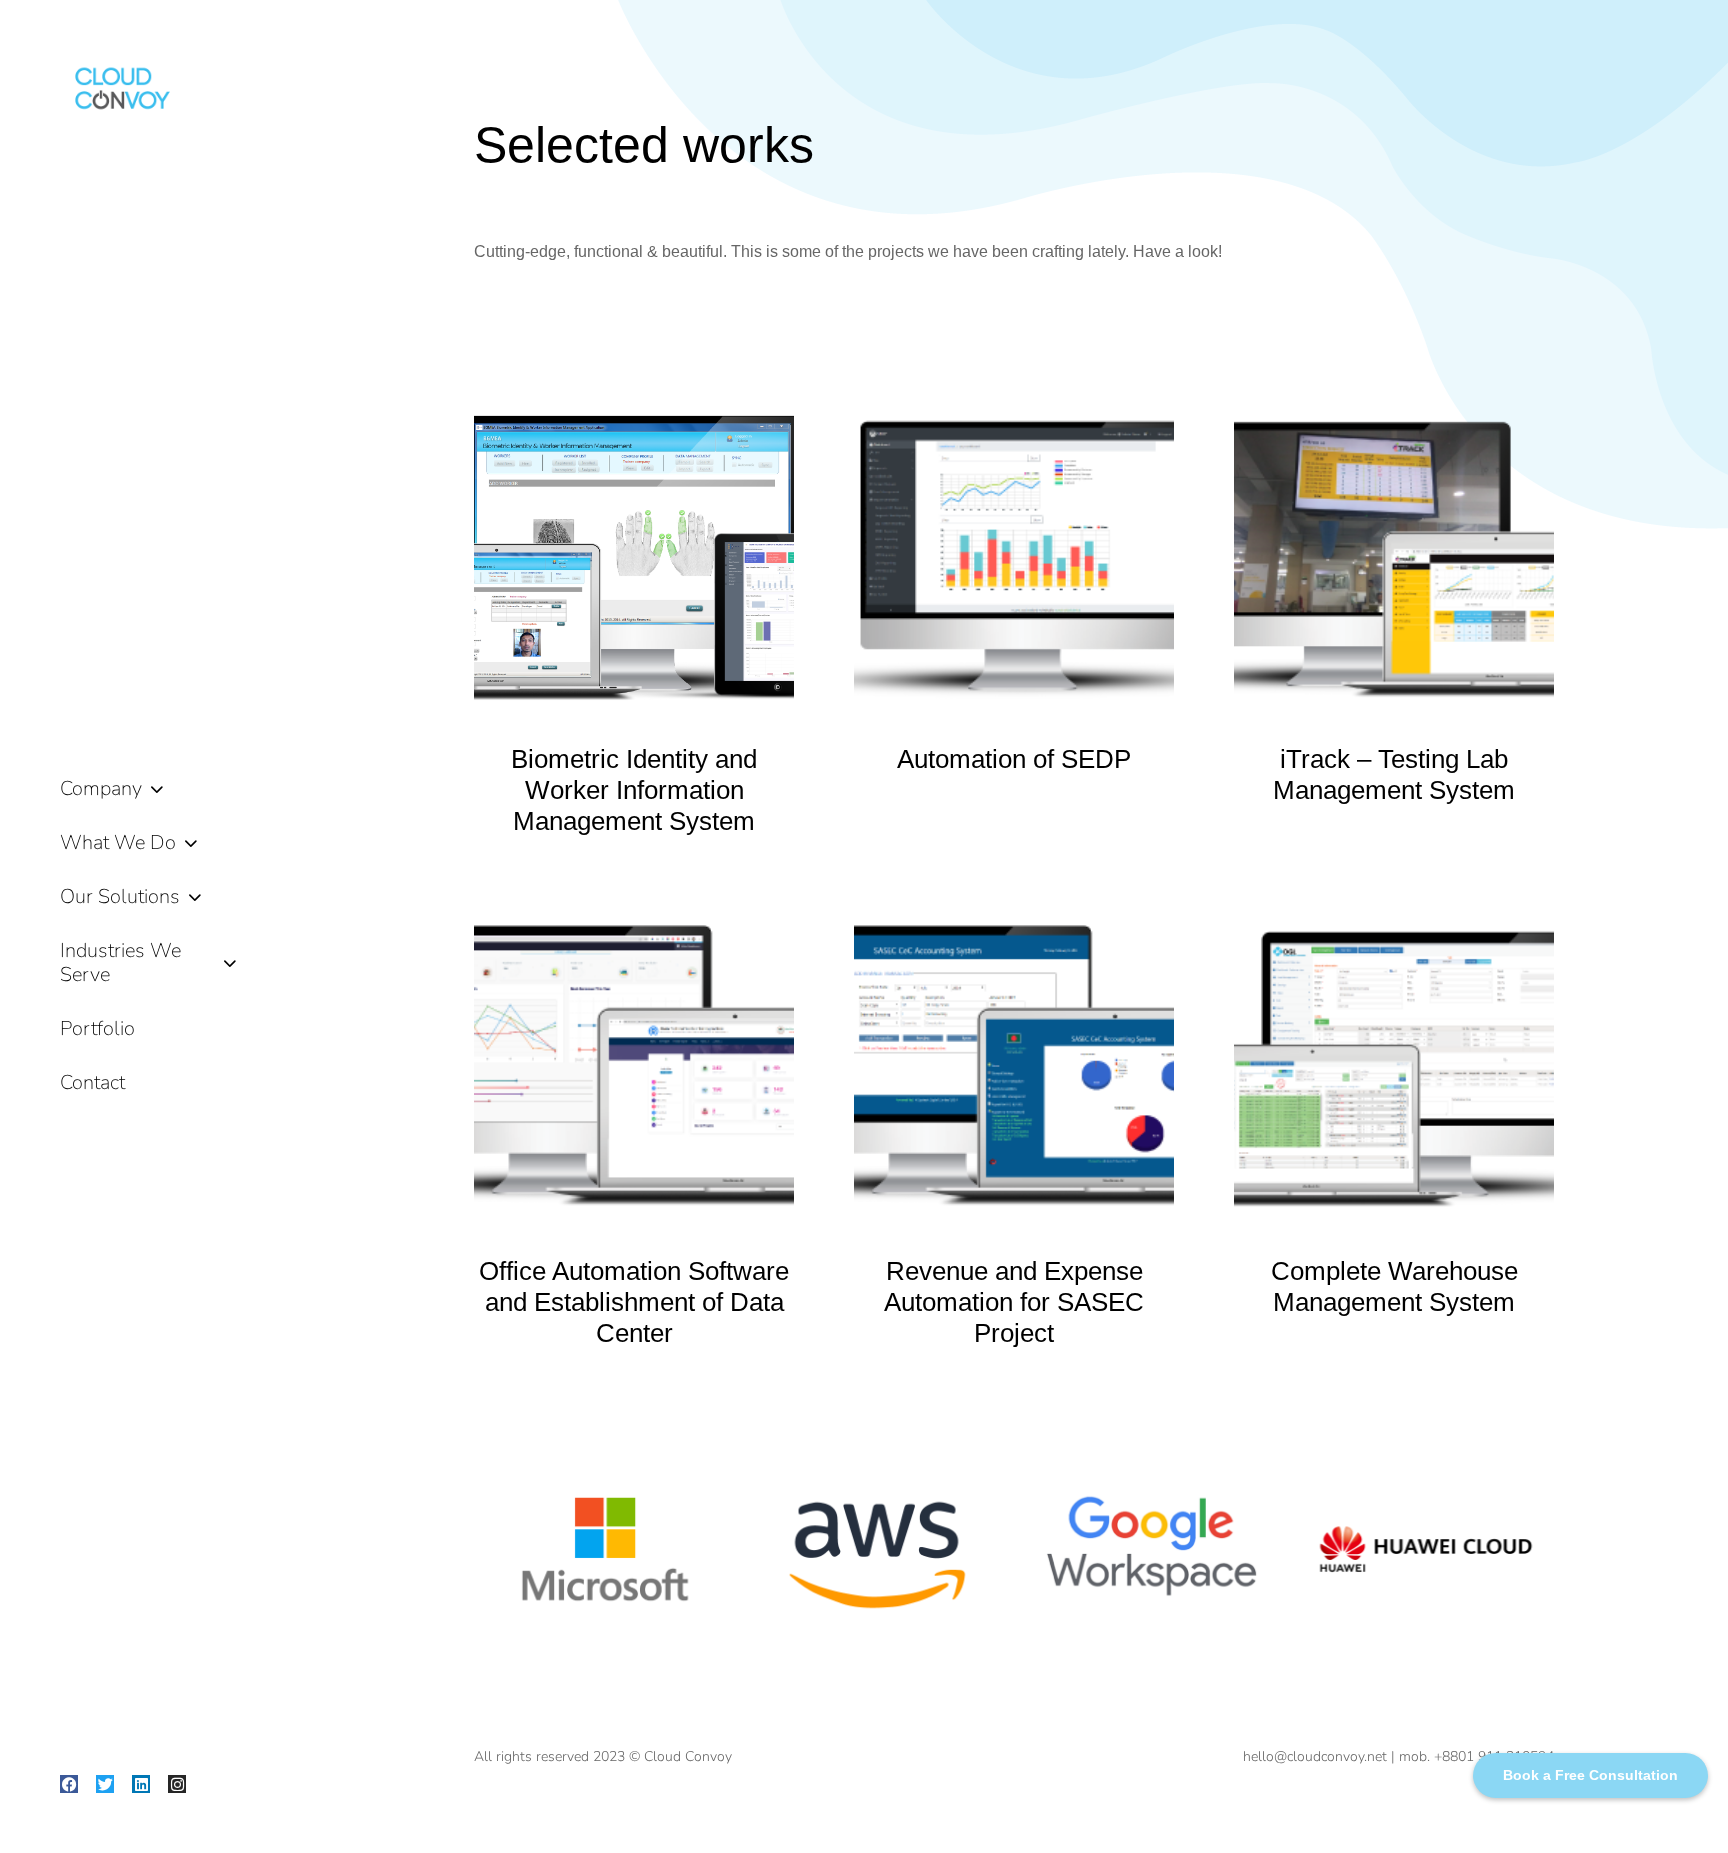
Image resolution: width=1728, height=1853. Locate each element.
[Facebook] (69, 1784)
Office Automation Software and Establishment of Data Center (634, 1302)
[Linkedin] (141, 1784)
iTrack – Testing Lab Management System (1394, 774)
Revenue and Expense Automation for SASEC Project (1014, 1302)
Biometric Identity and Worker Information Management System (634, 790)
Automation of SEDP (1014, 759)
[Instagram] (177, 1784)
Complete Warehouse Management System (1394, 1286)
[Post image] (634, 554)
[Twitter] (105, 1784)
